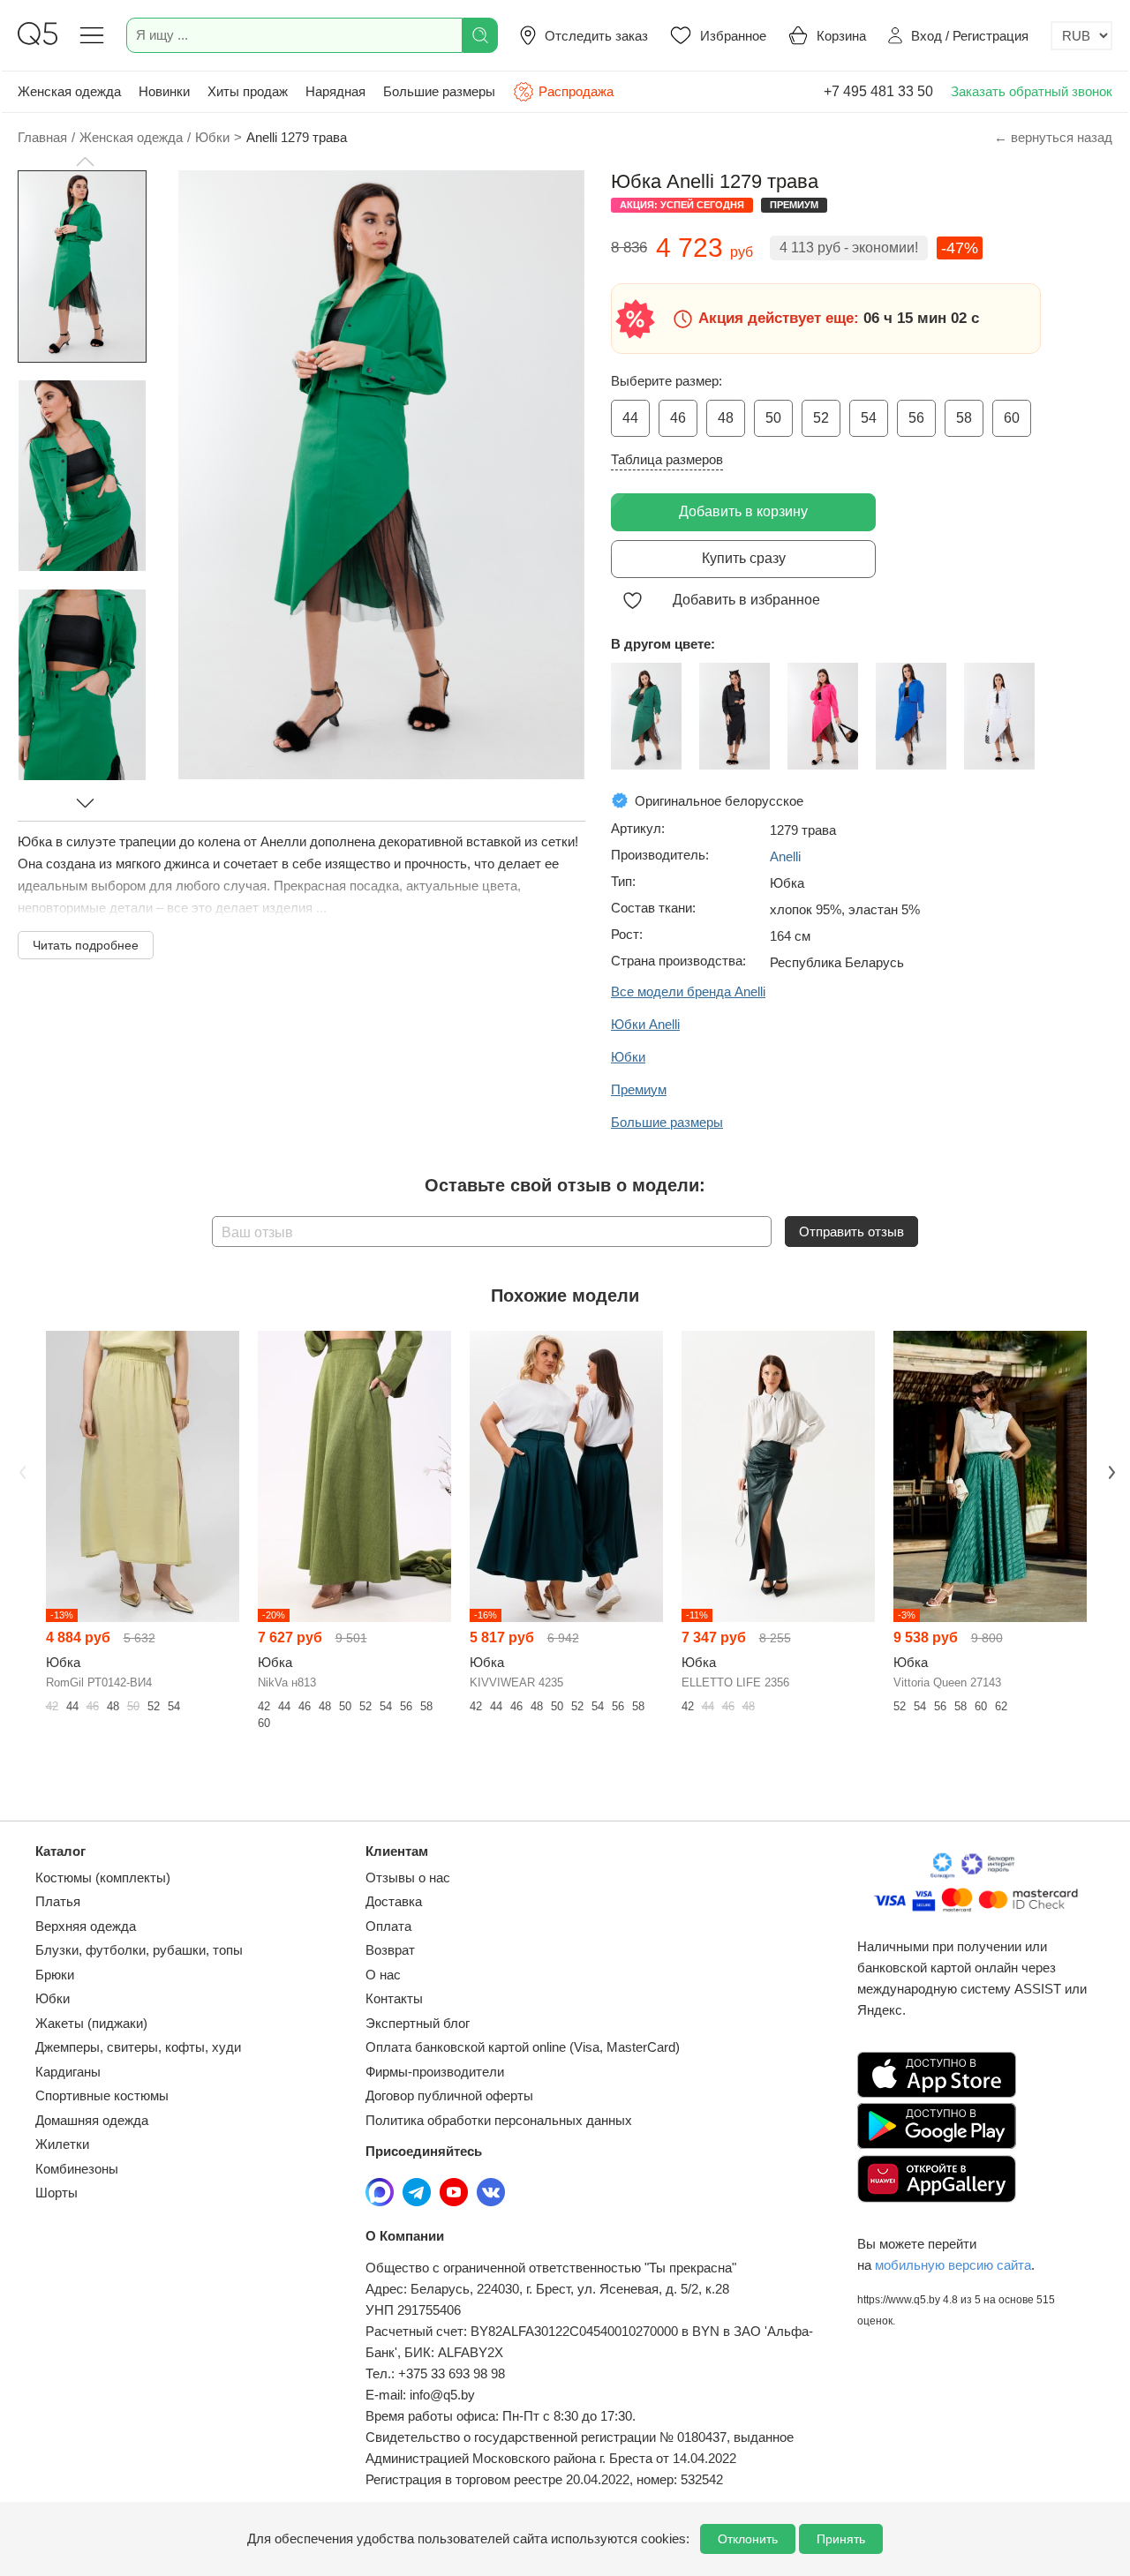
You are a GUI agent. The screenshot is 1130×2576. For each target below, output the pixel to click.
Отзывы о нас (408, 1878)
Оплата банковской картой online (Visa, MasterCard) (523, 2047)
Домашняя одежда (92, 2120)
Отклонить (748, 2539)
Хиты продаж (248, 91)
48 (726, 418)
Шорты (56, 2193)
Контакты (394, 1998)
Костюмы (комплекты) (103, 1878)
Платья (58, 1901)
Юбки (53, 1998)
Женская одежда (69, 91)
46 (678, 418)
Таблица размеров (667, 459)
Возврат (390, 1950)
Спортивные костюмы (102, 2095)
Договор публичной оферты (449, 2095)
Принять (841, 2539)
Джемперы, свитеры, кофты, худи (138, 2047)
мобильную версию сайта (953, 2265)
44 (630, 418)
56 (916, 418)
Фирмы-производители (435, 2072)
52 (821, 418)
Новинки (164, 91)
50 (773, 418)
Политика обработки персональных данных (499, 2120)
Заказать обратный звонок (1032, 91)
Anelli (785, 856)
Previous (20, 1471)
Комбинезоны (77, 2169)
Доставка (394, 1901)
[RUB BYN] (1081, 36)
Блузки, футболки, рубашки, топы (139, 1950)
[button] (85, 161)
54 (869, 418)
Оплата (388, 1926)
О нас (383, 1975)
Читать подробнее (86, 945)
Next (1110, 1471)
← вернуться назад (1053, 137)
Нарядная (335, 91)
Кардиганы (68, 2072)
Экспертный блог (418, 2023)
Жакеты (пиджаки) (91, 2023)
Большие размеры (439, 91)
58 (964, 418)
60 (1012, 418)
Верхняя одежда (86, 1926)
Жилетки (62, 2144)
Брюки (55, 1975)
